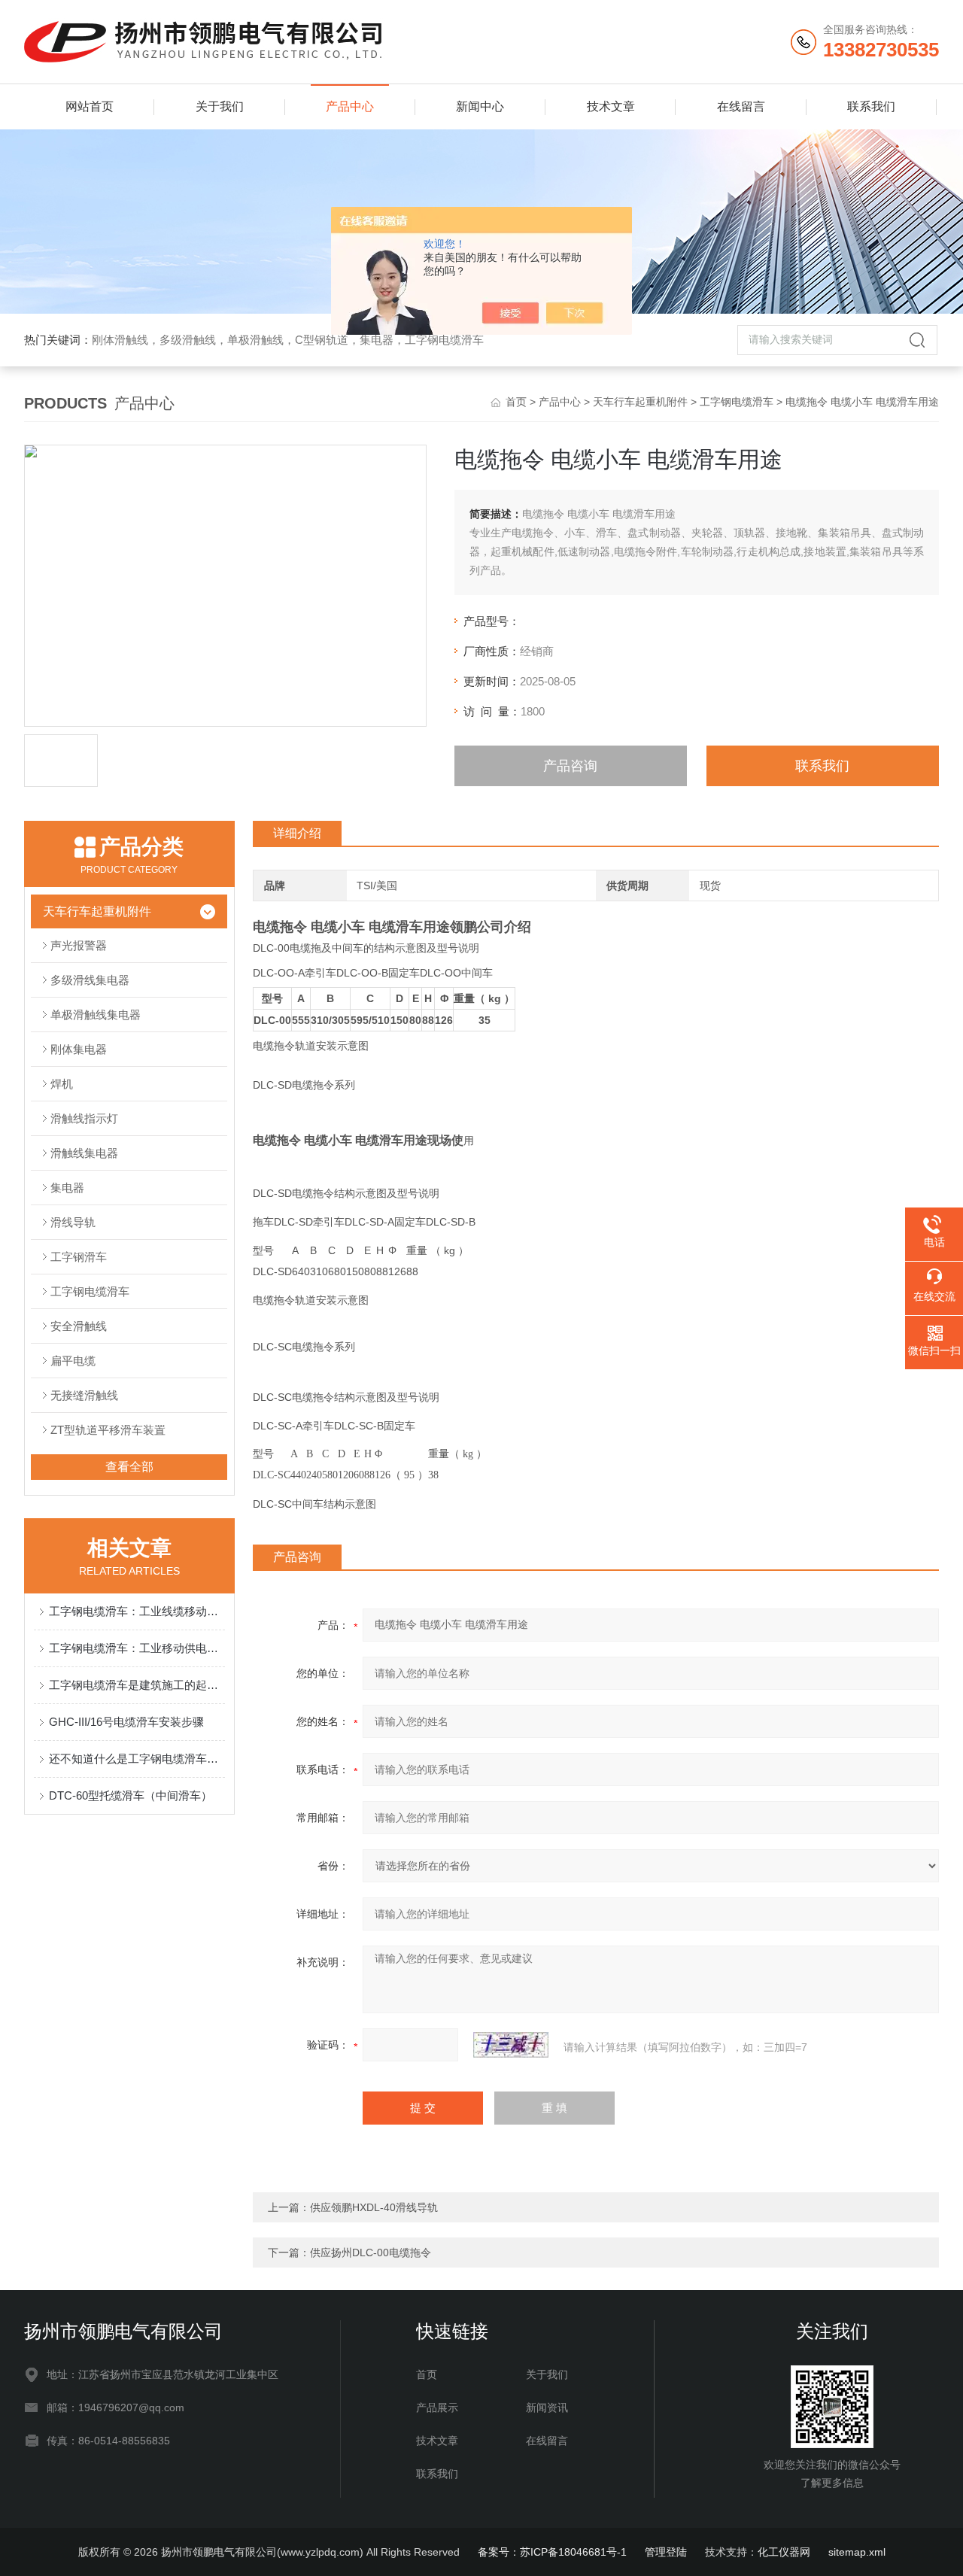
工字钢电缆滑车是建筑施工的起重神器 (137, 1685)
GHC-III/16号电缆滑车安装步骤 (126, 1722)
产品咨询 (570, 766)
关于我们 (220, 106)
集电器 (67, 1188)
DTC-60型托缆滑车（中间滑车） (131, 1795)
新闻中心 (480, 106)
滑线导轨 (73, 1222)
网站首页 (90, 106)
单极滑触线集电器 (96, 1015)
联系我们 (871, 106)
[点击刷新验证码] (511, 2045)
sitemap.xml (857, 2552)
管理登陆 (666, 2552)
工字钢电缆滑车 (737, 402)
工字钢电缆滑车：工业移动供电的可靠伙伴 (137, 1648)
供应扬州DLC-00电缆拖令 (371, 2252)
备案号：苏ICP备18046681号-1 (552, 2552)
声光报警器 (79, 945)
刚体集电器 (79, 1049)
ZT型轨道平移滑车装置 (108, 1430)
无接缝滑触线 (84, 1395)
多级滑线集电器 (90, 980)
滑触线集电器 (84, 1153)
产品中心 (350, 106)
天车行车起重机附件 (640, 402)
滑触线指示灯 (84, 1118)
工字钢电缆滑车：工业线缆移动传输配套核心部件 (137, 1611)
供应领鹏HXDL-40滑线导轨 (374, 2207)
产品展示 (437, 2407)
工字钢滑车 (79, 1257)
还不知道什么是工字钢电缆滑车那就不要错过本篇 (137, 1759)
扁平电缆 (73, 1361)
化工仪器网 (784, 2552)
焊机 (62, 1084)
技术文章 (611, 106)
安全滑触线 (79, 1326)
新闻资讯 (547, 2407)
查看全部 (129, 1467)
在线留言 (741, 106)
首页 (516, 402)
